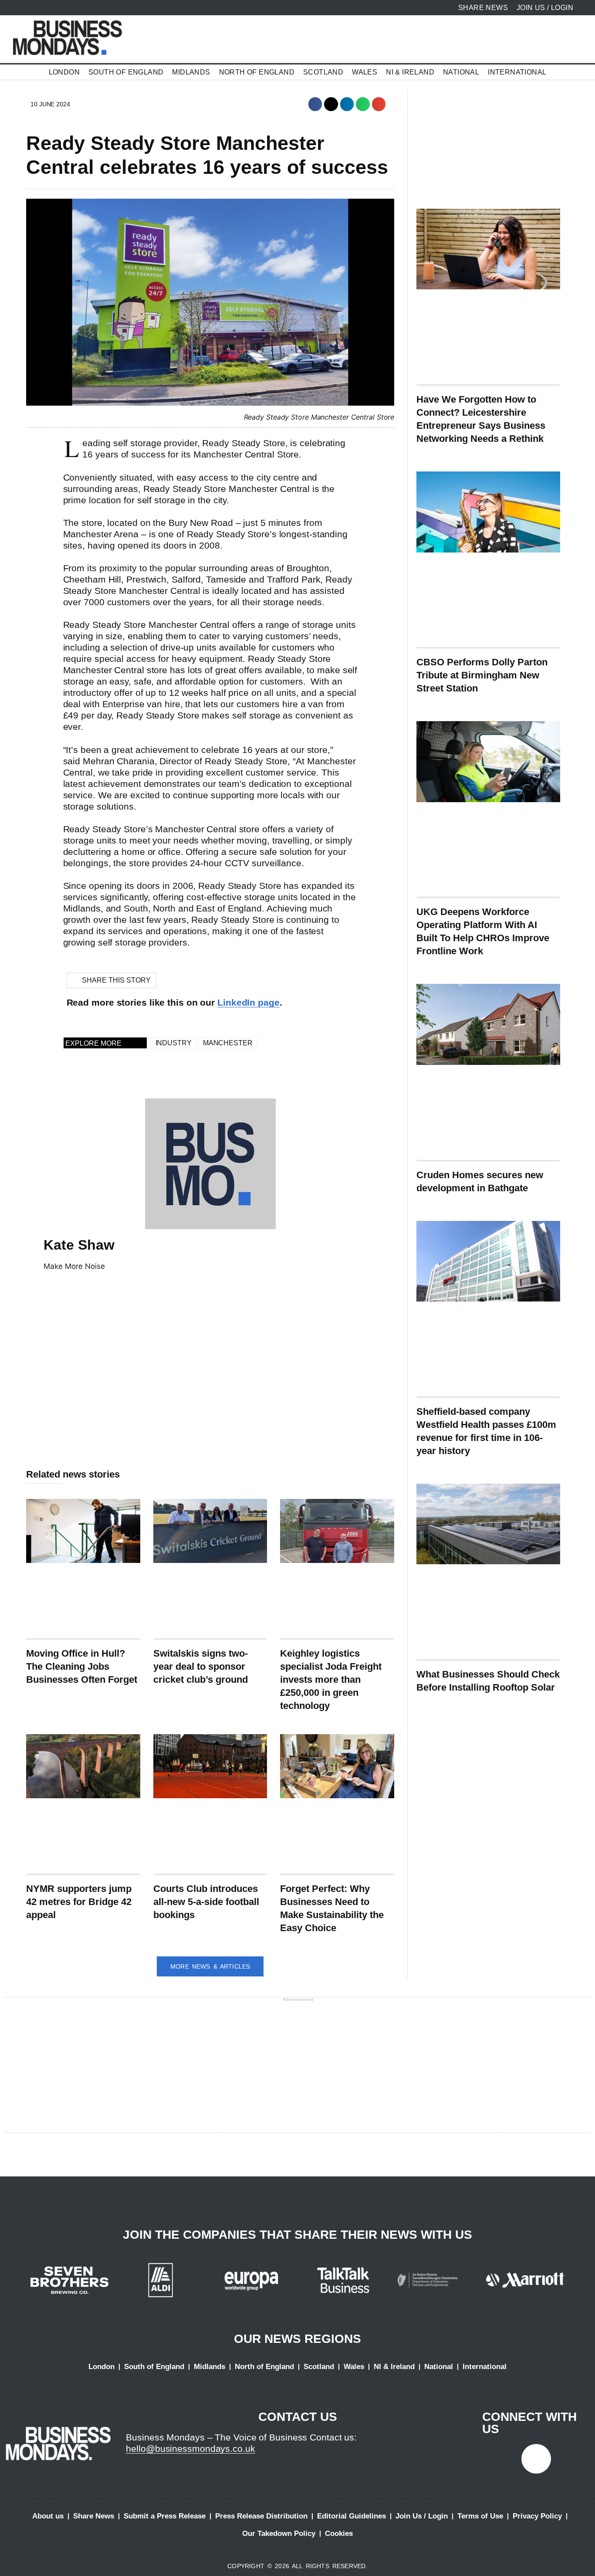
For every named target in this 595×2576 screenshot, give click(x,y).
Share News (94, 2516)
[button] (315, 104)
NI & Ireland (410, 72)
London (64, 72)
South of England (126, 72)
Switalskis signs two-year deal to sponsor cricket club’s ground (201, 1666)
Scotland (323, 72)
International (517, 72)
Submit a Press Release (165, 2516)
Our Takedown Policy (279, 2534)
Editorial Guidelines (352, 2516)
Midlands (191, 72)
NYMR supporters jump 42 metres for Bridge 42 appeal (79, 1902)
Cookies (339, 2534)
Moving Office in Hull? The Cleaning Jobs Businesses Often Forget (82, 1666)
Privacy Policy (537, 2516)
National (461, 72)
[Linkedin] (536, 2459)
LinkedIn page (248, 1002)
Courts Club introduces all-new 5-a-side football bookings (206, 1902)
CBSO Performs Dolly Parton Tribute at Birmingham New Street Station (482, 675)
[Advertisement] (210, 1385)
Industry (174, 1043)
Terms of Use (480, 2516)
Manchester (228, 1043)
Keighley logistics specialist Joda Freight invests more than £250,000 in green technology (331, 1679)
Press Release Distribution (261, 2516)
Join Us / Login (422, 2516)
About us (48, 2516)
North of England (257, 72)
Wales (365, 72)
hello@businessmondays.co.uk (190, 2449)
